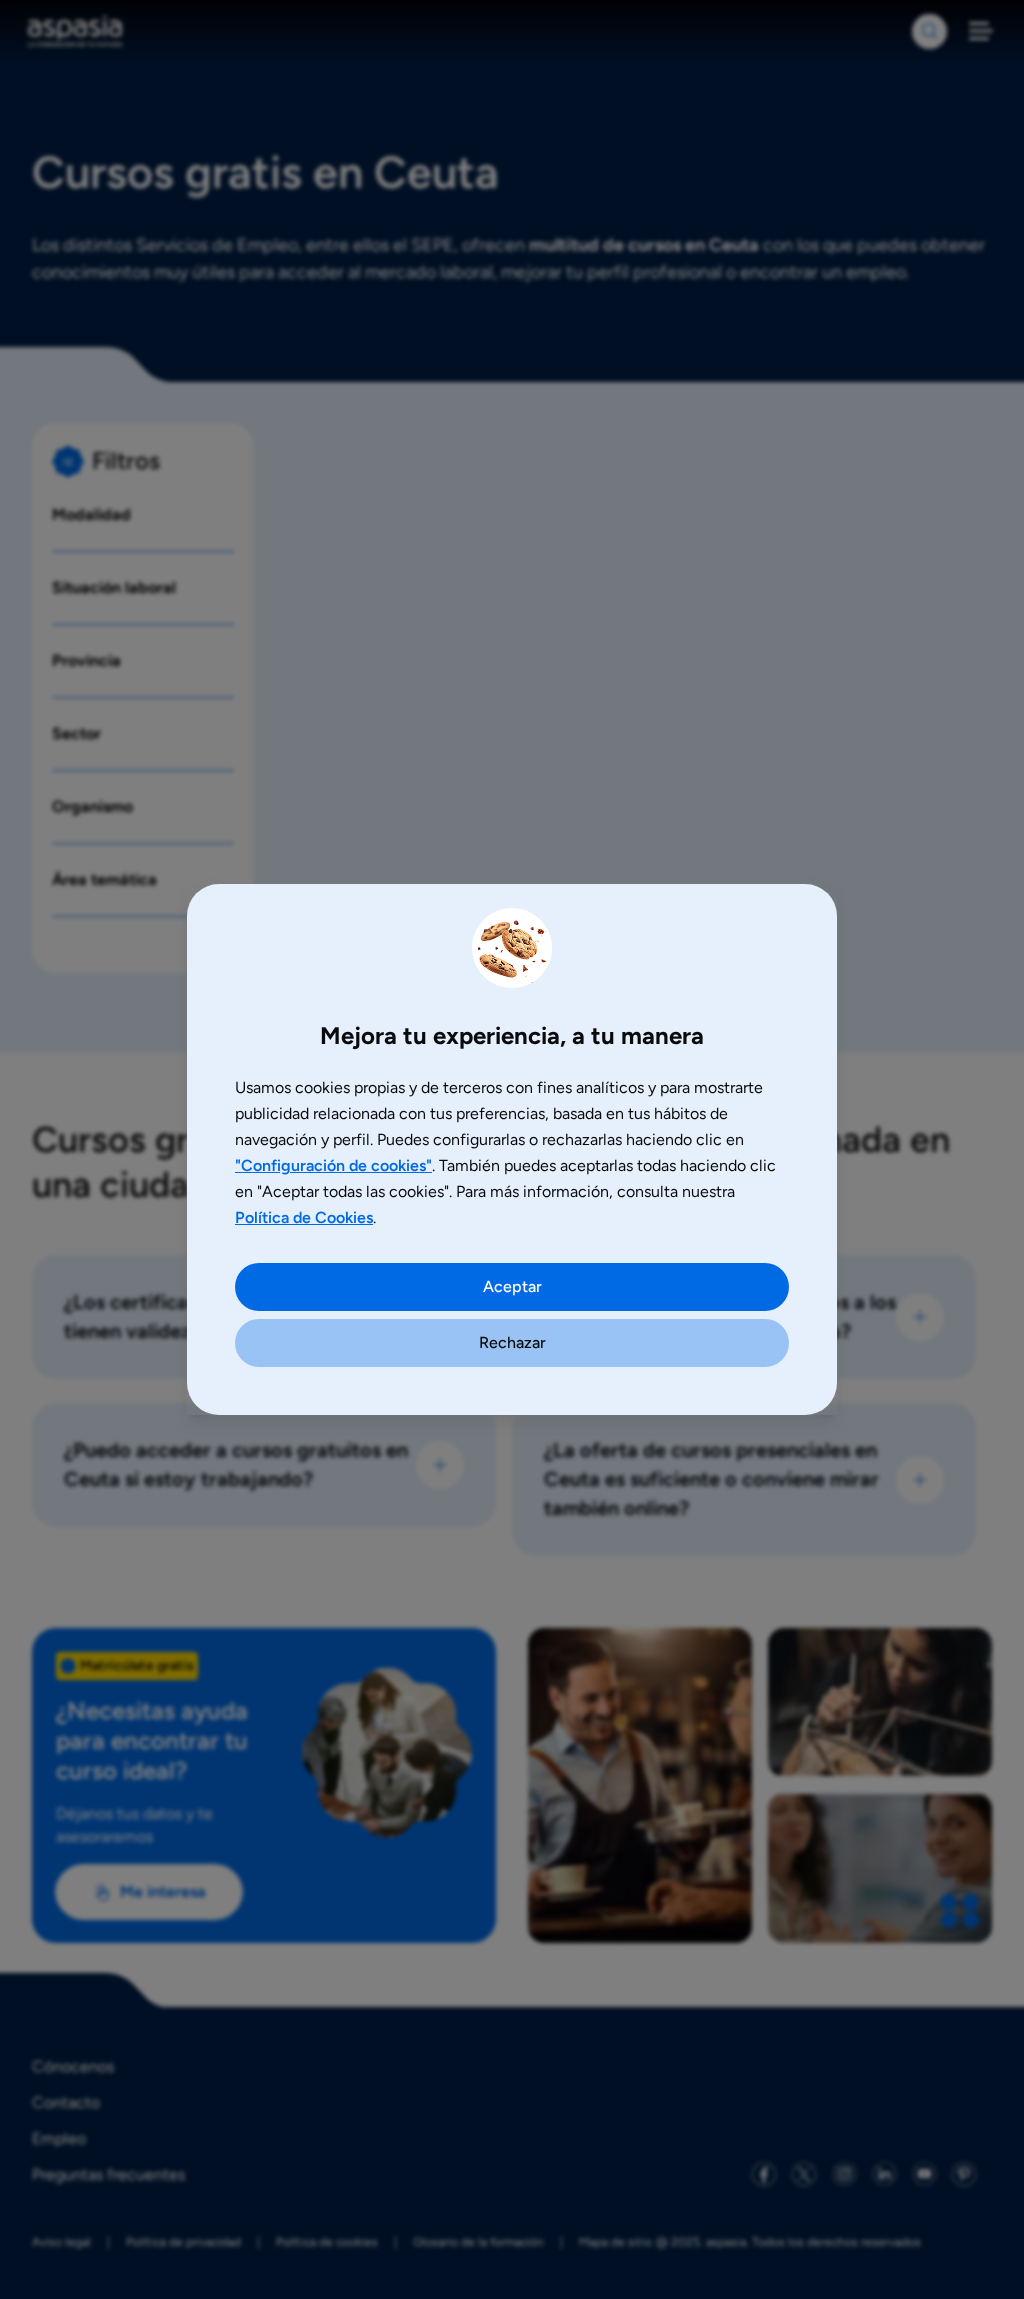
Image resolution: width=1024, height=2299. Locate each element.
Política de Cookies (304, 1217)
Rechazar (512, 1342)
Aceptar (512, 1286)
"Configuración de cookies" (333, 1165)
